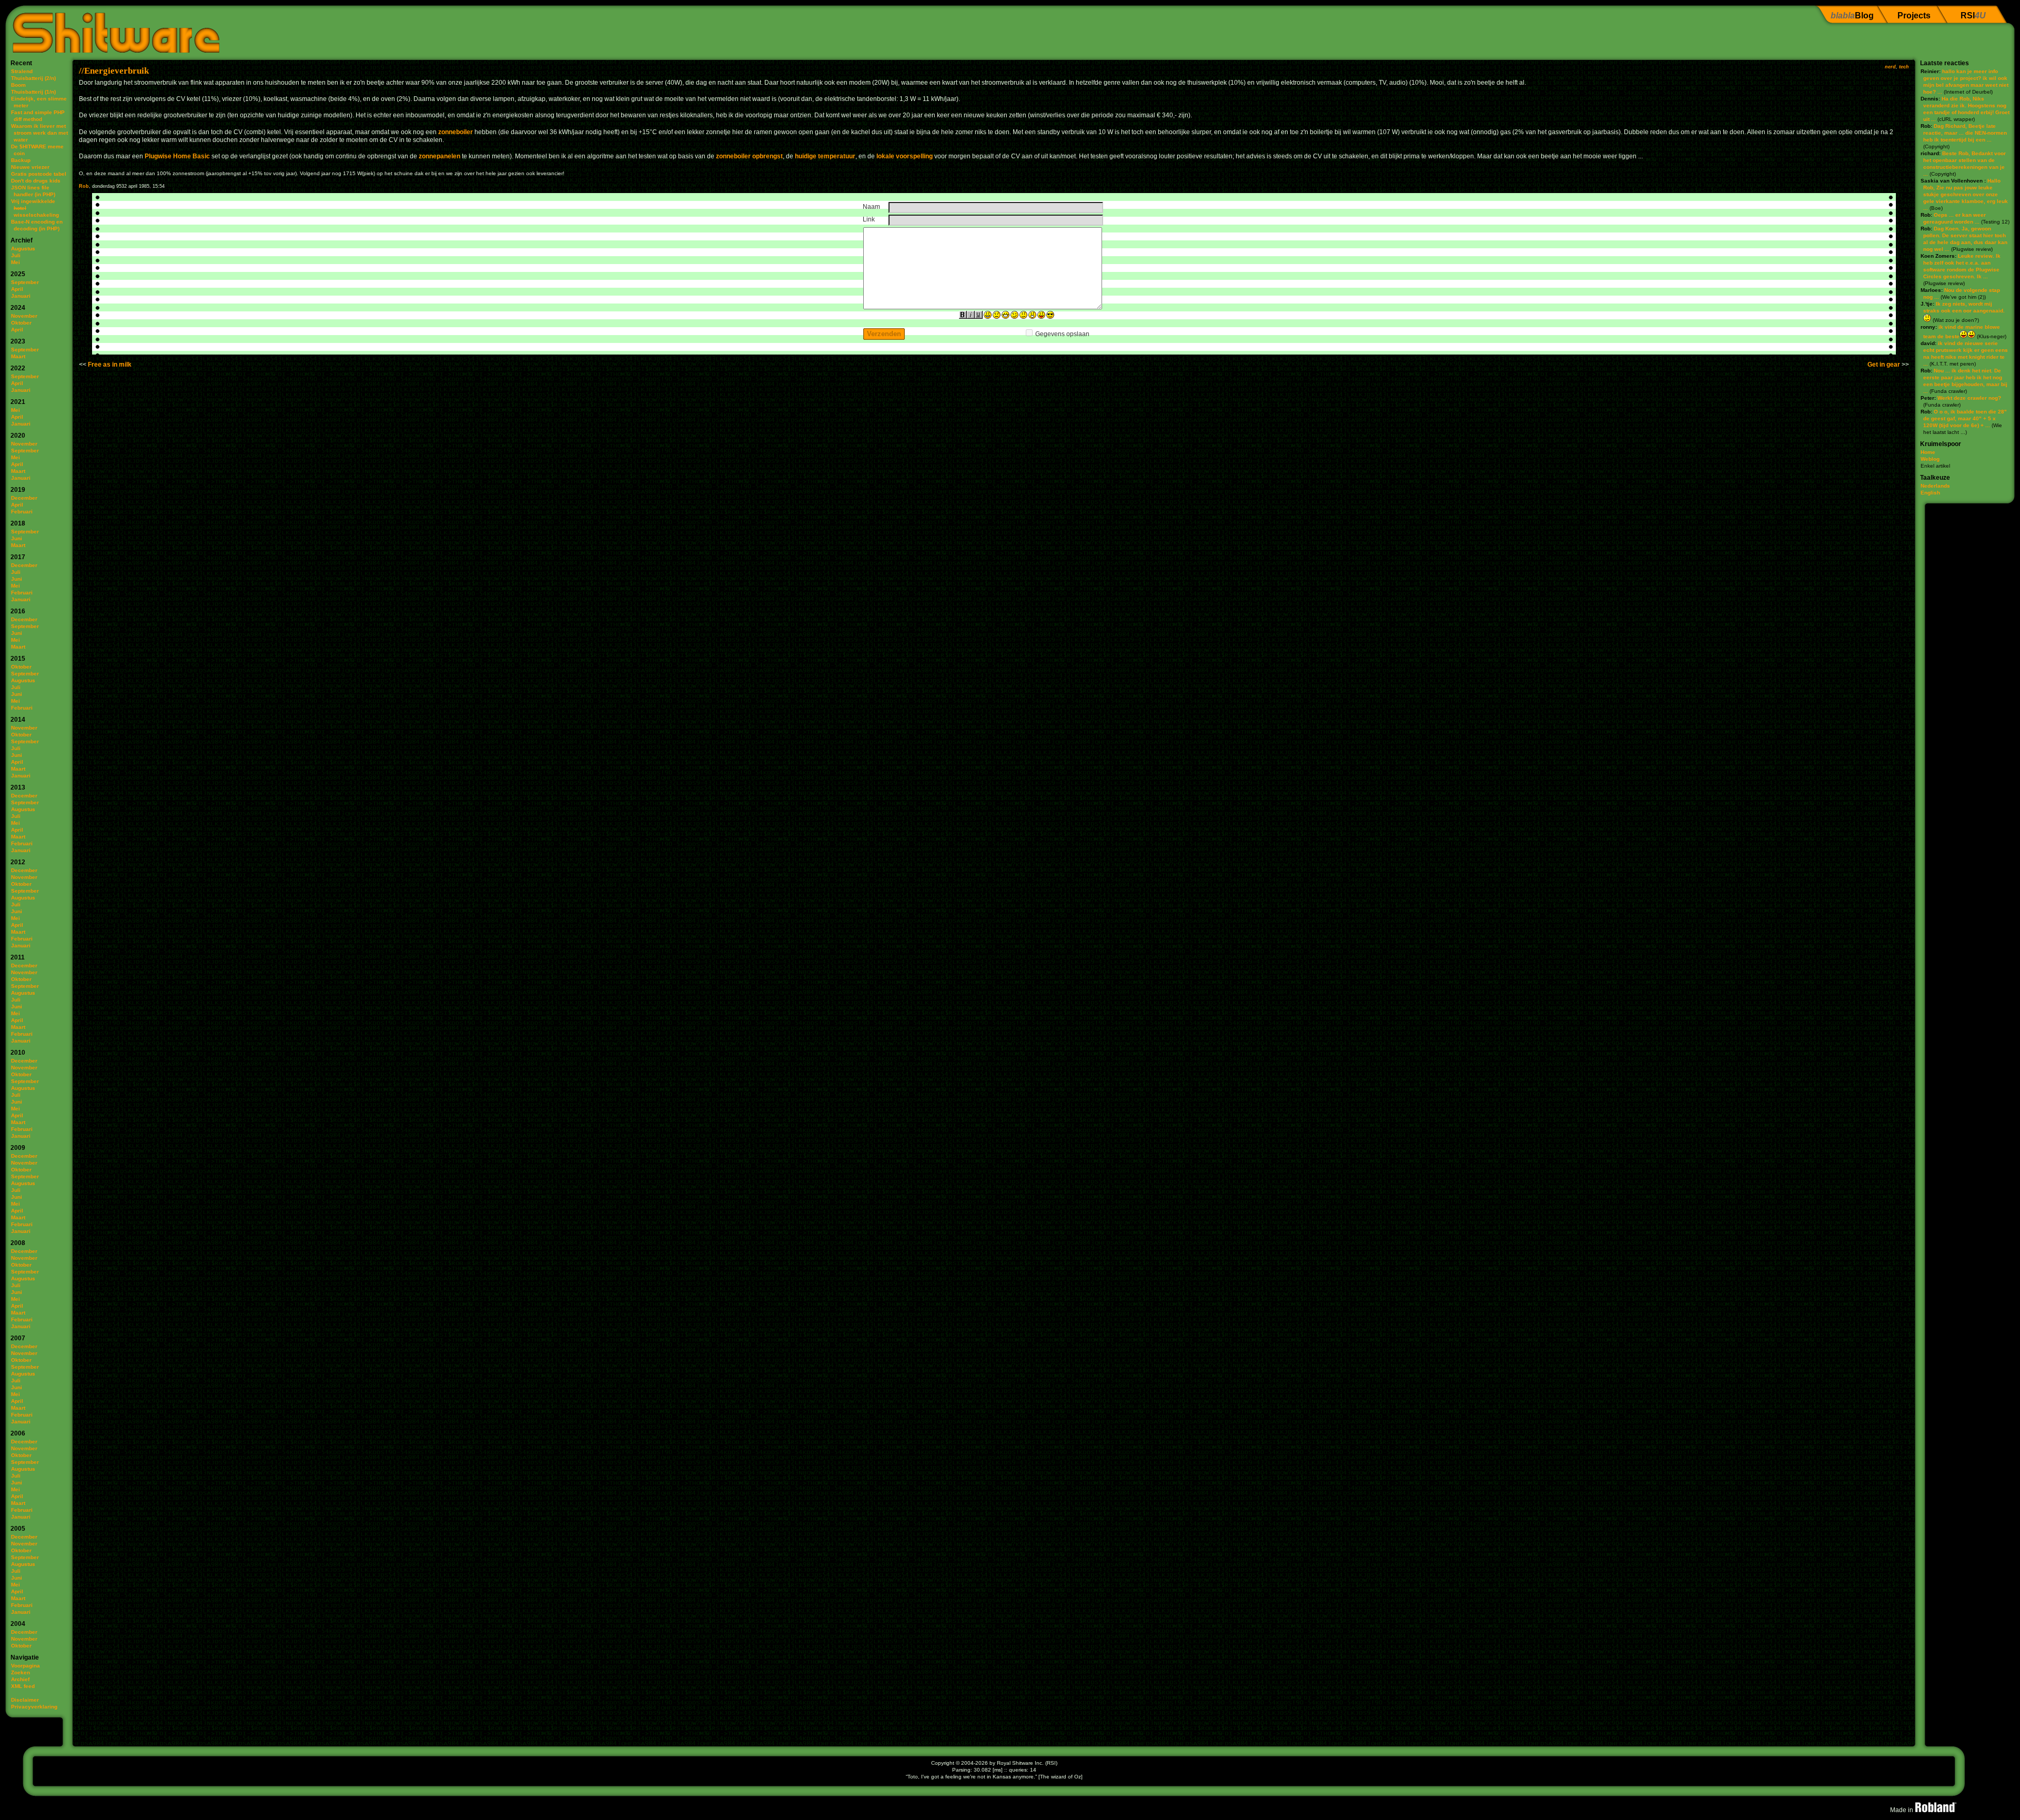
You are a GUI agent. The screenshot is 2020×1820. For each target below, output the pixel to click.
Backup (21, 160)
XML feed (23, 1686)
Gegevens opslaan (1062, 334)
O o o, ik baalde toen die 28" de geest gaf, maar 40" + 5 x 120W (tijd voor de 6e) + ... (1965, 418)
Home (1928, 452)
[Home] (112, 29)
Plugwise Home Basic (177, 156)
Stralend (22, 71)
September (25, 282)
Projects (1914, 16)
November (24, 316)
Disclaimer (25, 1700)
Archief (20, 1679)
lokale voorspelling (905, 156)
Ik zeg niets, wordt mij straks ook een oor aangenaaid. (1964, 307)
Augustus (23, 249)
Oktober (21, 323)
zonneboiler (456, 132)
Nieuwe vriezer (30, 167)
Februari (22, 512)
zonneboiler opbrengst (749, 156)
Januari (21, 296)
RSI (1973, 16)
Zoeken (21, 1672)
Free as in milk (110, 365)
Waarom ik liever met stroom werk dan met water (39, 133)
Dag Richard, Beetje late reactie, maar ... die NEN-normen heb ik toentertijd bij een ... (1965, 133)
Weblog (1930, 459)
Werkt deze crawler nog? (1969, 398)
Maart (18, 356)
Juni (17, 538)
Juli (16, 255)
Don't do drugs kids (36, 181)
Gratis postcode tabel (39, 174)
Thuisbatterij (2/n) (33, 78)
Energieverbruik (117, 71)
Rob (84, 186)
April (17, 289)
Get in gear (1884, 365)
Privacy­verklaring (34, 1707)
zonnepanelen (440, 156)
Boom (18, 85)
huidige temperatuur (825, 156)
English (1930, 493)
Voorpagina (26, 1666)
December (24, 498)
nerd (1890, 67)
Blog (1852, 16)
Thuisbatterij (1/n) (33, 92)
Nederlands (1935, 486)
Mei (16, 262)
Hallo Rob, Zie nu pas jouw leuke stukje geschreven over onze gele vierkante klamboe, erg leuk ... (1966, 194)
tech (1904, 67)
